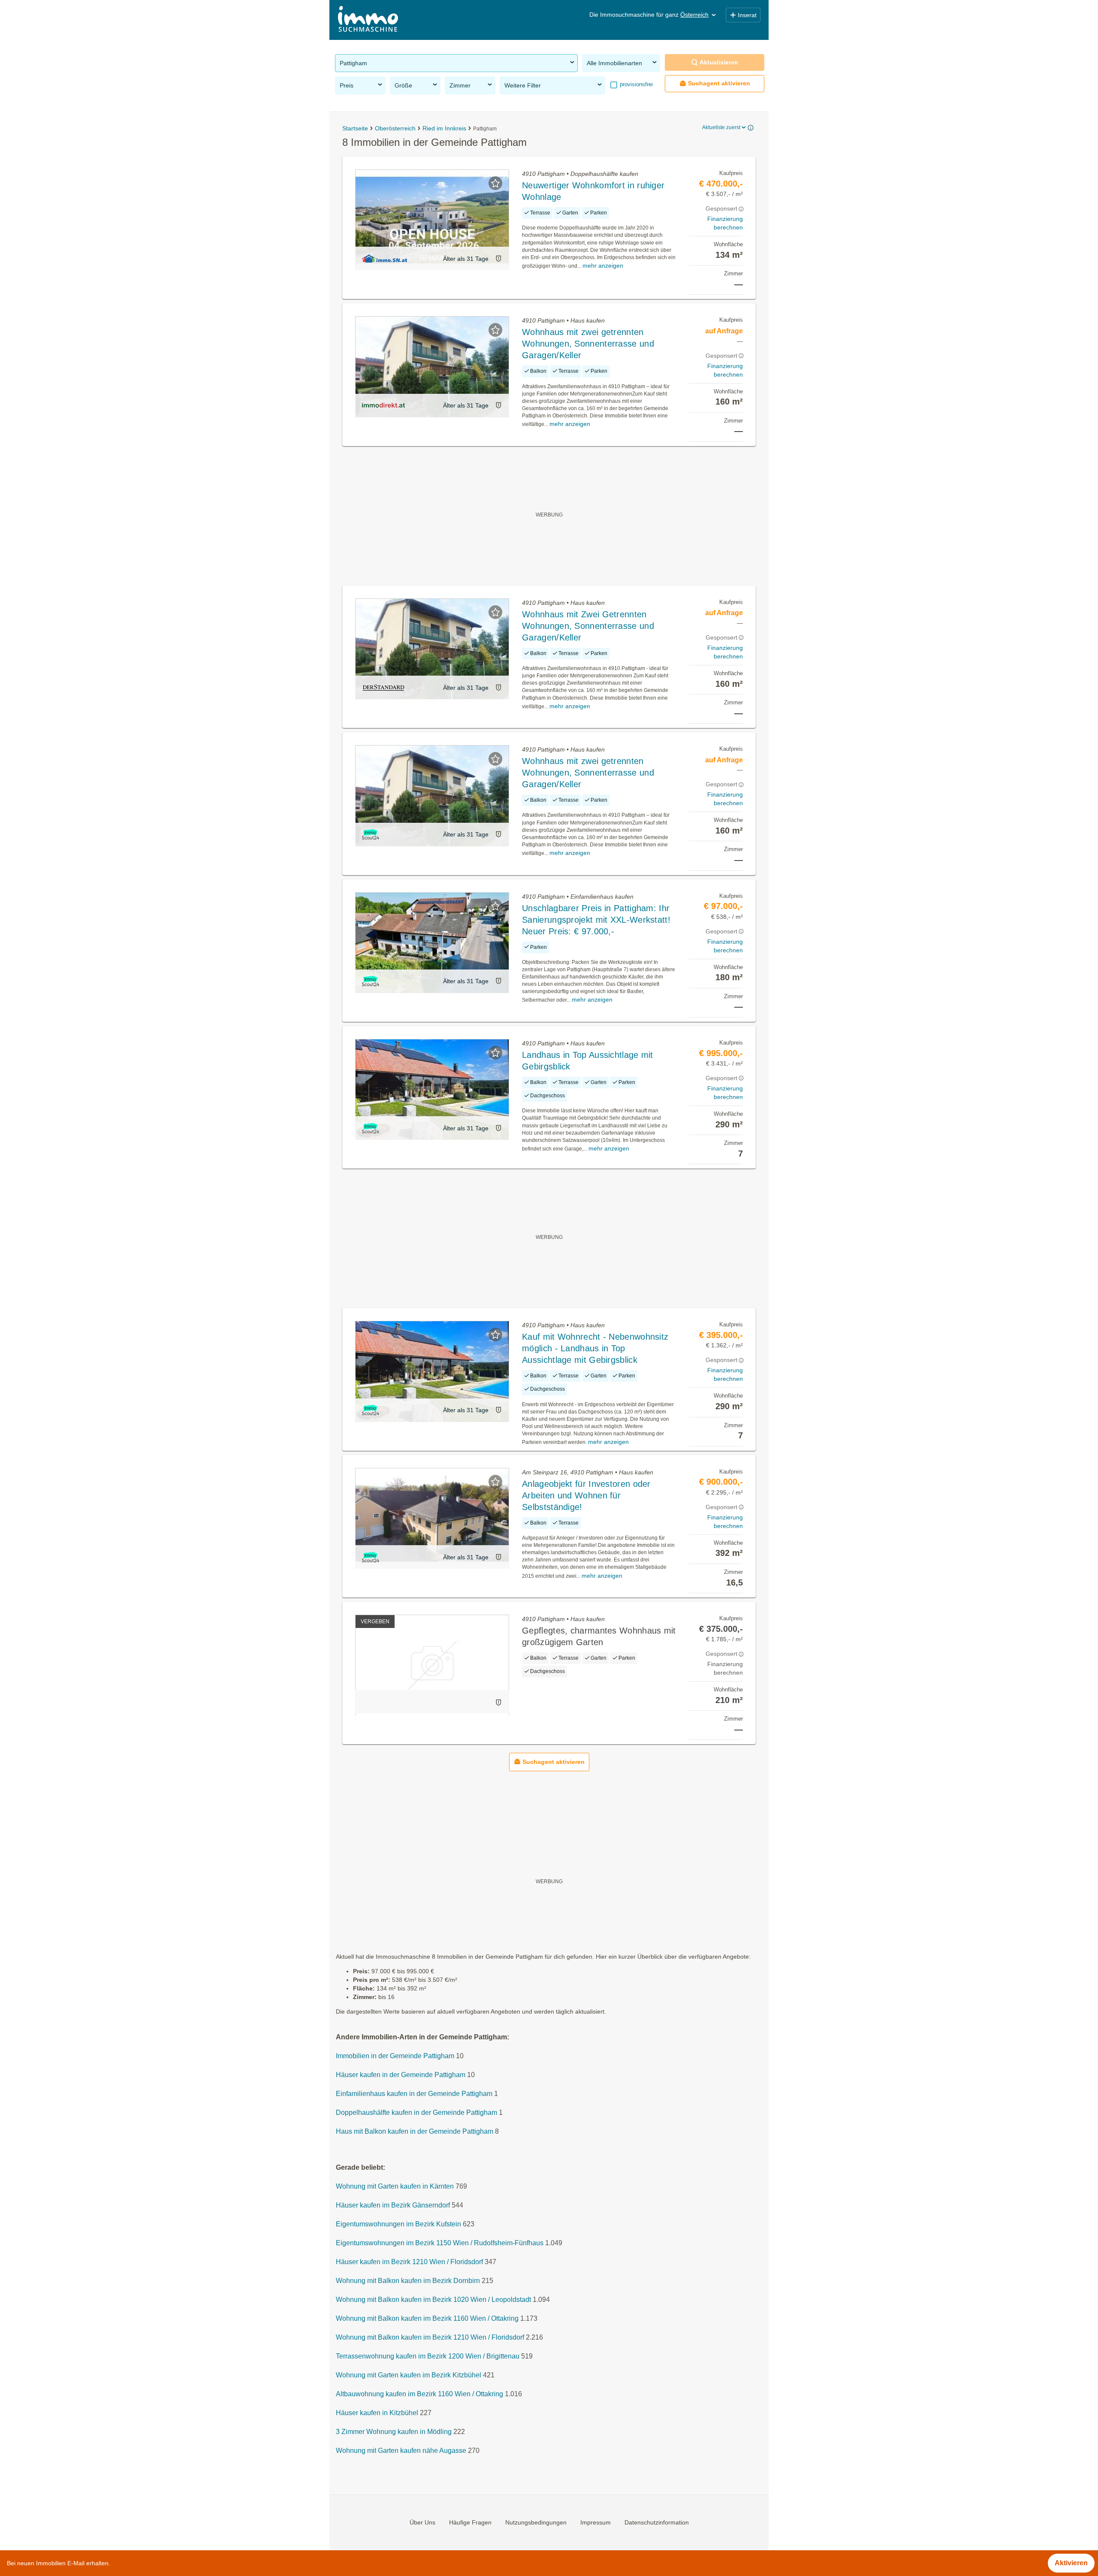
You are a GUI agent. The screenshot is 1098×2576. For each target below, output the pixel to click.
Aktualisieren (719, 62)
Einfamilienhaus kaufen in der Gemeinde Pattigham (414, 2094)
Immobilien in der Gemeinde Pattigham (395, 2056)
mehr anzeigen (603, 266)
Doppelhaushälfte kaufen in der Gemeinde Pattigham (416, 2113)
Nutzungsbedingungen (536, 2522)
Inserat (747, 15)
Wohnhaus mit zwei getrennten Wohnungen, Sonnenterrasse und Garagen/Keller (588, 344)
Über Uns (422, 2522)
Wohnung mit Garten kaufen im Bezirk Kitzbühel (409, 2375)
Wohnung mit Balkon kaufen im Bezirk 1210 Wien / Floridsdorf (430, 2338)
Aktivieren (1071, 2563)
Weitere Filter (523, 85)
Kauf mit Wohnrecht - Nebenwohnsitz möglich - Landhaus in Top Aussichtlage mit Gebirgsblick (595, 1348)
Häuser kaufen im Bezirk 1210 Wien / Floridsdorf (409, 2262)
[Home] (368, 20)
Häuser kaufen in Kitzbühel (377, 2413)
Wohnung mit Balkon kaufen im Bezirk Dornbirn (408, 2281)
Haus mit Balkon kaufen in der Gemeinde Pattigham (415, 2132)
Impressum (596, 2522)
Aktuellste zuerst (721, 127)
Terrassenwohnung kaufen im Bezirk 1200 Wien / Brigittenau (428, 2357)
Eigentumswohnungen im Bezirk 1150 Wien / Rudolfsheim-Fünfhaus (440, 2243)
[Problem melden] (498, 258)
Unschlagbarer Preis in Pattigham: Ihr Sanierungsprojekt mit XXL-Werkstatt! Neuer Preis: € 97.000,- (596, 920)
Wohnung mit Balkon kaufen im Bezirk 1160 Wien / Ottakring (427, 2319)
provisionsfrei (635, 84)
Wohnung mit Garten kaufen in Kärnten (395, 2187)
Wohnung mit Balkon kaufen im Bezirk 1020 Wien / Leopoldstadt (433, 2300)
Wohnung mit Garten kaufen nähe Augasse (401, 2451)
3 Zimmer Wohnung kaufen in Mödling (394, 2432)
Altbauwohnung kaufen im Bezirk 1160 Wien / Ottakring (419, 2394)
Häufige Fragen (470, 2522)
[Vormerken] (495, 183)
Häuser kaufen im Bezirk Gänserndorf (393, 2206)
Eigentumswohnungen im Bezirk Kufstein (398, 2224)
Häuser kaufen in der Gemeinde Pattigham (401, 2075)
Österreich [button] (694, 15)
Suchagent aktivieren (719, 83)
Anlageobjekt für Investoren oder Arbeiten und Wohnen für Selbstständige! (586, 1495)
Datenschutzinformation (657, 2522)
